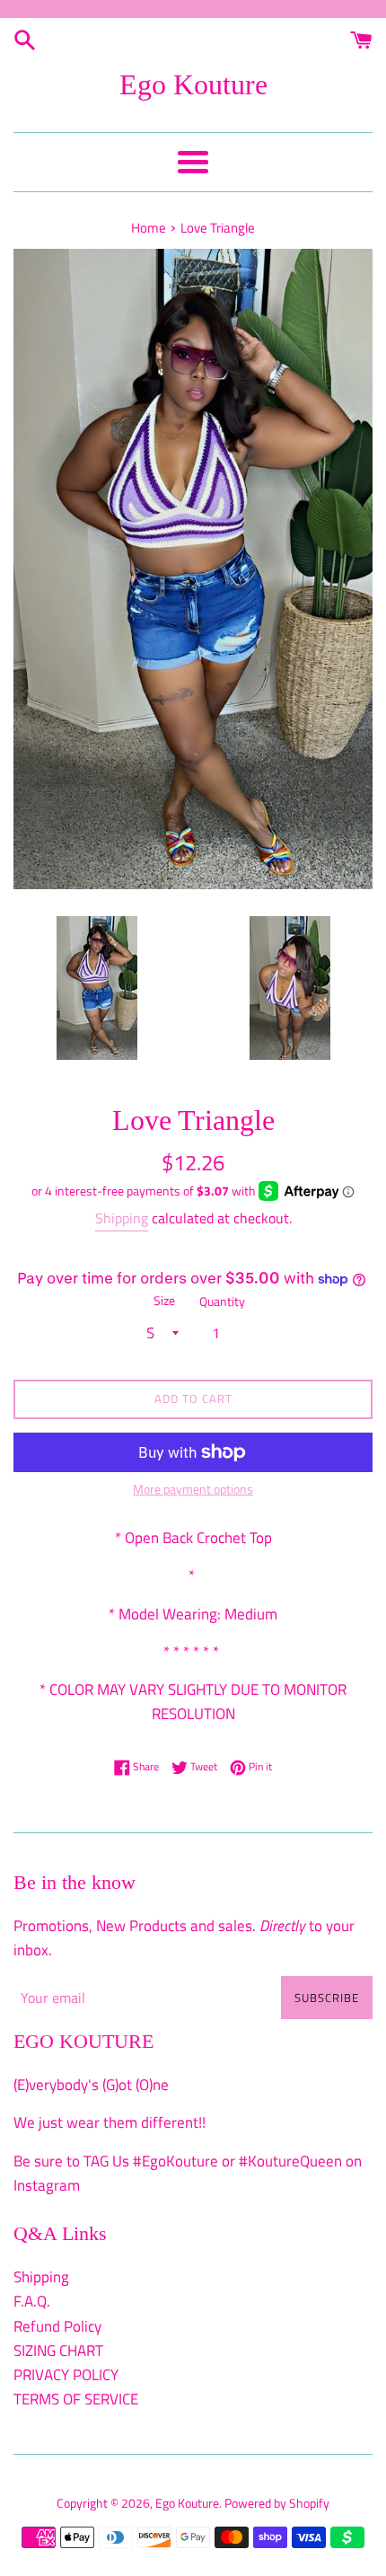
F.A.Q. (32, 2301)
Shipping (122, 1218)
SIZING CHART (58, 2351)
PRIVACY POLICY (66, 2375)
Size (164, 1301)
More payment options (193, 1489)
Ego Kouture (193, 84)
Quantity (222, 1301)
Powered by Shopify (277, 2503)
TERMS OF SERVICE (76, 2399)
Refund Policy (57, 2326)
